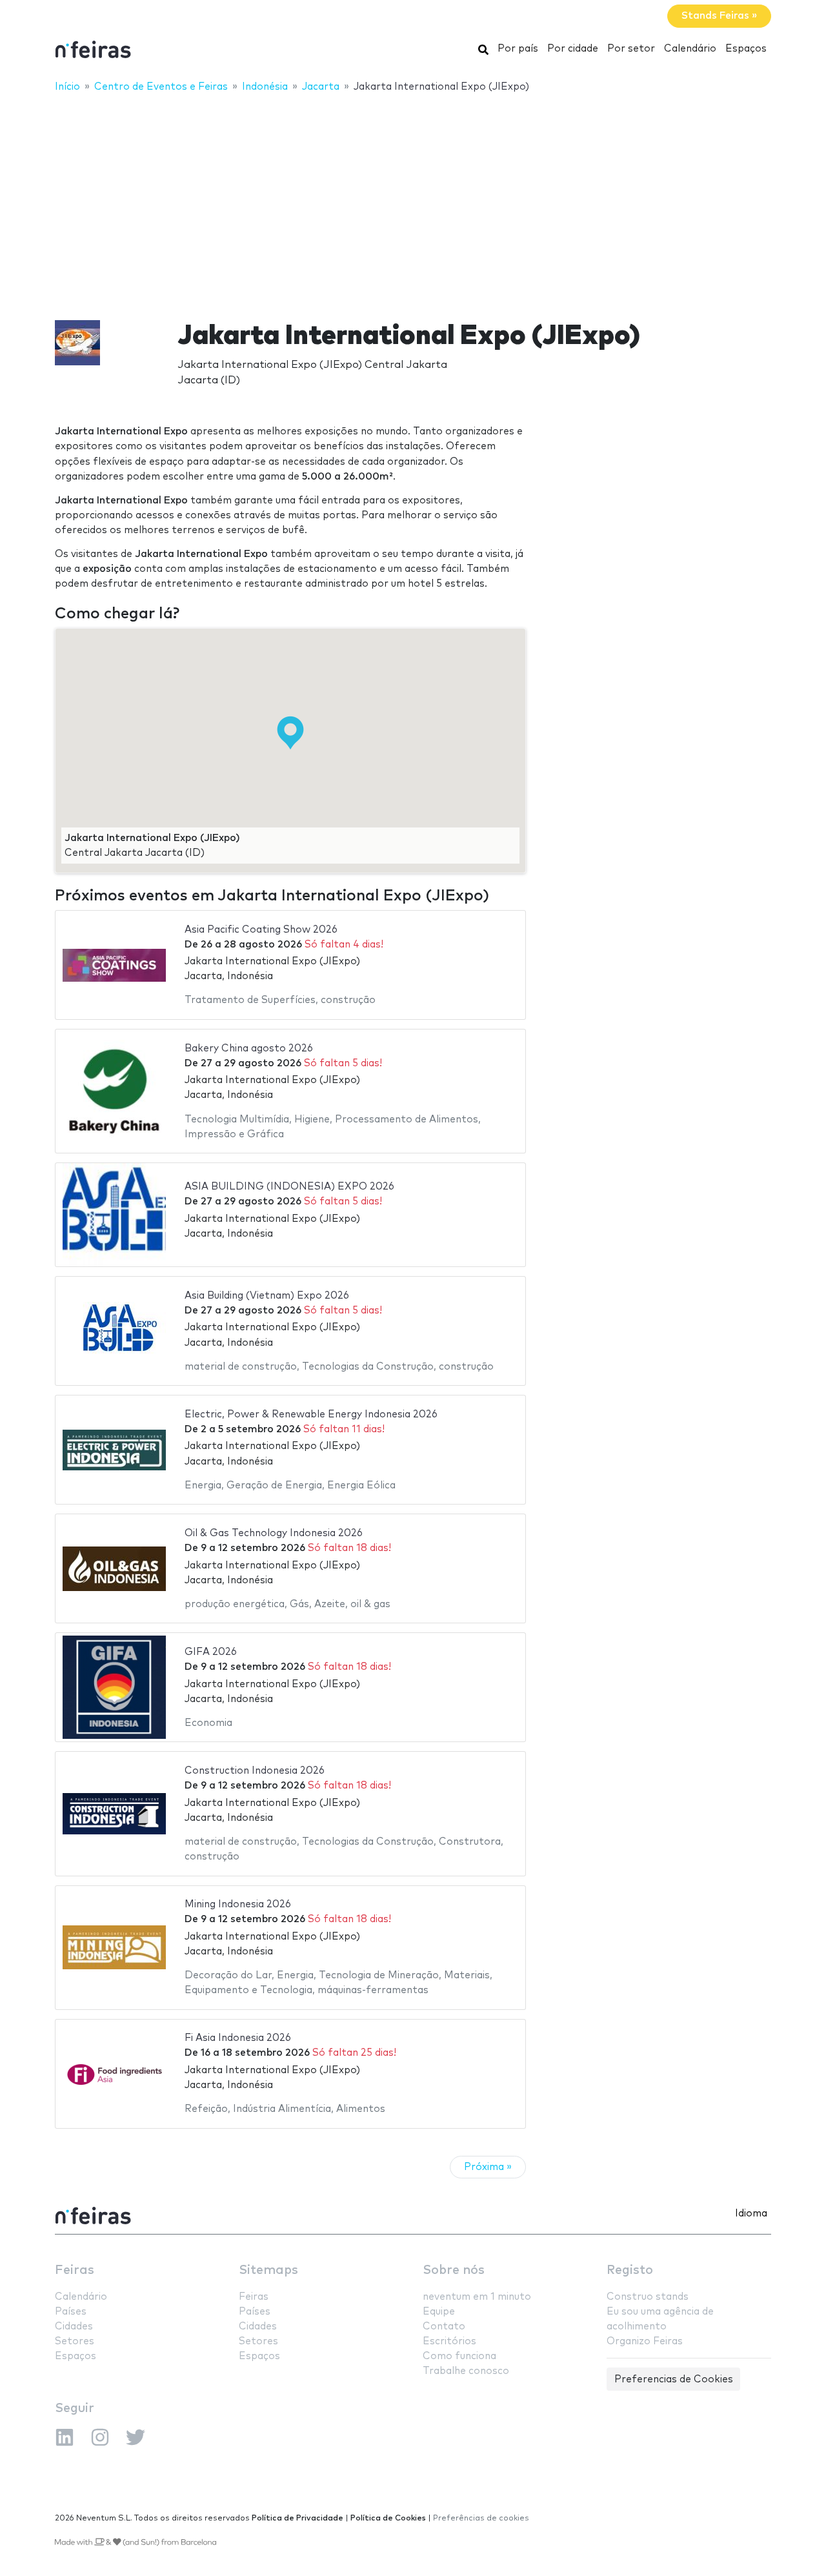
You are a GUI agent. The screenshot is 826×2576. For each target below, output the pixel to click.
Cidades (74, 2327)
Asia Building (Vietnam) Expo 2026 (267, 1296)
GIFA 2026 (211, 1652)
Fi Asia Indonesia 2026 (238, 2038)
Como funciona (459, 2356)
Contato (444, 2327)
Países (71, 2312)
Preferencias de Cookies (674, 2379)
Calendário (690, 49)
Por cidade (573, 49)
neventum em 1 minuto (477, 2297)
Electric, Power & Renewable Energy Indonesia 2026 (311, 1415)
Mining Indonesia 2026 (238, 1904)
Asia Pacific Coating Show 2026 (261, 930)
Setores (75, 2341)
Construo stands (648, 2297)
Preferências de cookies (481, 2518)
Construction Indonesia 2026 (255, 1771)
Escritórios (449, 2341)
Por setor (631, 49)
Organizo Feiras (645, 2341)
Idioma (751, 2214)
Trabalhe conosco (466, 2371)
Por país (518, 49)
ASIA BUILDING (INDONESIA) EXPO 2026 (289, 1187)
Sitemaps (268, 2270)
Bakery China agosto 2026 (249, 1049)
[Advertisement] (413, 198)
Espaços (746, 49)
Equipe (439, 2312)
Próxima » (488, 2167)
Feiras (75, 2270)
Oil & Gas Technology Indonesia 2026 (274, 1533)
